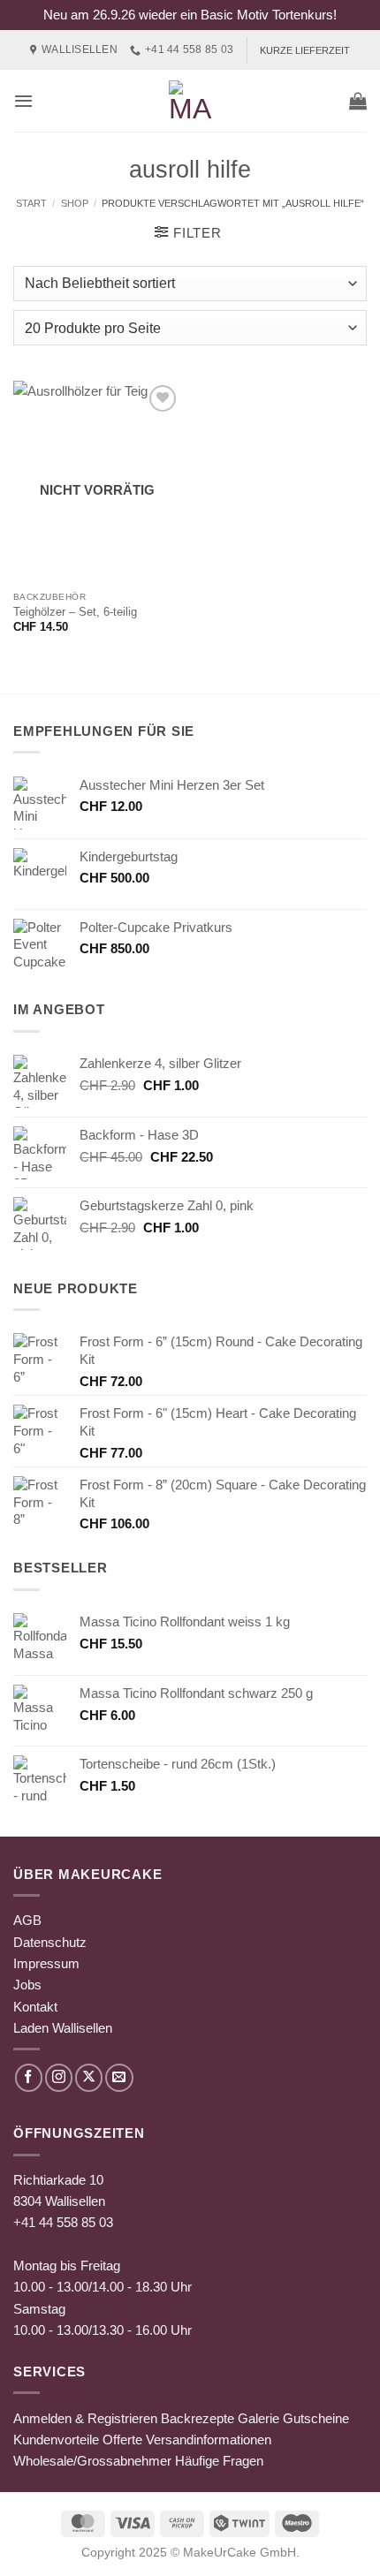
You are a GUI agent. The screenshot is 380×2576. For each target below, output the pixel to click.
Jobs (27, 1985)
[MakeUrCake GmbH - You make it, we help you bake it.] (190, 101)
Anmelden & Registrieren (85, 2418)
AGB (27, 1920)
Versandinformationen (209, 2440)
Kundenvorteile (56, 2440)
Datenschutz (50, 1942)
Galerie (258, 2418)
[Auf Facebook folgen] (29, 2077)
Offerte (122, 2440)
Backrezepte (198, 2418)
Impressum (46, 1963)
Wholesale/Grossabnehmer (92, 2461)
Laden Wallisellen (63, 2028)
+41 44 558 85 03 (63, 2222)
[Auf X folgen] (89, 2077)
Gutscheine (316, 2418)
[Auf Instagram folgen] (59, 2077)
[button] (23, 101)
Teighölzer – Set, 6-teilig (75, 612)
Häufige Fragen (219, 2461)
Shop (75, 203)
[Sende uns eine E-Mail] (119, 2077)
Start (31, 203)
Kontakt (35, 2007)
